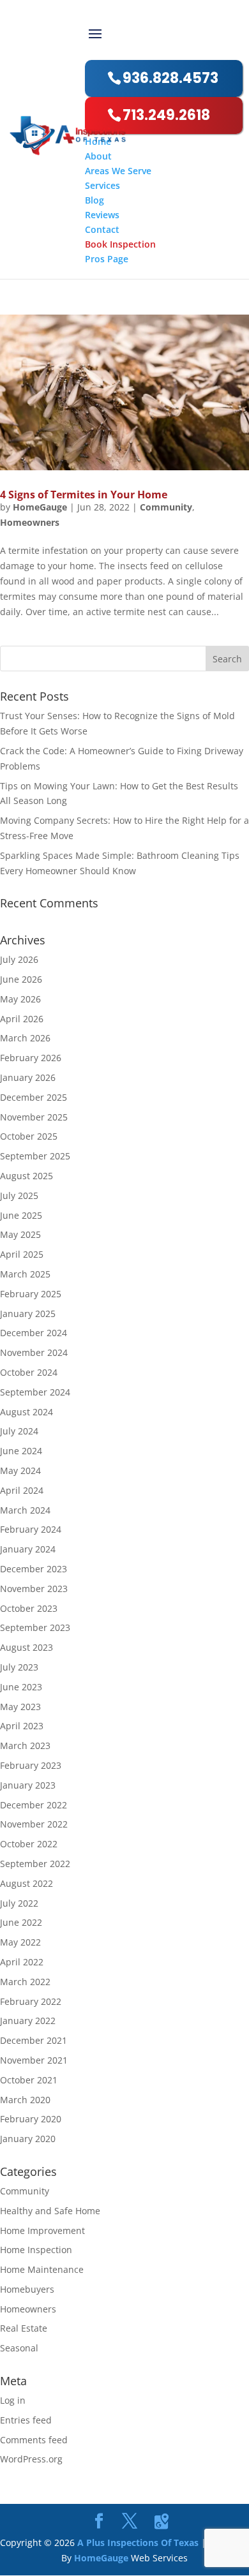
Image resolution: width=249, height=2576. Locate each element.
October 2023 (29, 1608)
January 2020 (28, 2139)
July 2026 (19, 959)
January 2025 (28, 1314)
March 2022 (25, 1982)
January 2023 (28, 1785)
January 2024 (28, 1549)
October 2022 (29, 1844)
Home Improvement (42, 2230)
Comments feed (34, 2440)
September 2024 (35, 1392)
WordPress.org (31, 2459)
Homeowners (30, 522)
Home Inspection (36, 2250)
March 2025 (25, 1274)
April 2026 (22, 1019)
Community (166, 507)
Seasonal (19, 2348)
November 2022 (34, 1824)
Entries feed (26, 2420)
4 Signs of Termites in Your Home (84, 495)
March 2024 (25, 1510)
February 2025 (31, 1294)
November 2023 (34, 1589)
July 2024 (19, 1431)
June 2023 (21, 1687)
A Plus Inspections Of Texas (138, 2542)
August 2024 (26, 1412)
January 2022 (28, 2021)
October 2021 (29, 2080)
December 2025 (34, 1097)
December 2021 (34, 2040)
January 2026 (28, 1077)
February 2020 (31, 2119)
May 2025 (20, 1234)
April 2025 (22, 1254)
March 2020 (25, 2100)
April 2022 (22, 1962)
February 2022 (31, 2001)
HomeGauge (40, 507)
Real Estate (24, 2328)
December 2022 (34, 1805)
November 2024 (34, 1352)
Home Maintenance (42, 2269)
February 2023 (31, 1765)
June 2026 (21, 979)
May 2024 (20, 1470)
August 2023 (26, 1647)
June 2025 (21, 1215)
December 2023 (34, 1569)
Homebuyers (27, 2289)
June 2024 (21, 1451)
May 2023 (20, 1707)
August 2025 (26, 1176)
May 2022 (20, 1942)
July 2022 (19, 1903)
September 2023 (35, 1627)
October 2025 (29, 1136)
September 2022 (35, 1864)
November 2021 (34, 2060)
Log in (13, 2400)
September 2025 (35, 1156)
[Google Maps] (162, 2522)
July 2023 (19, 1667)
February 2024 (31, 1529)
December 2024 (34, 1333)
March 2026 (25, 1038)
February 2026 (31, 1058)
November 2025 (34, 1117)
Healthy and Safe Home (50, 2211)
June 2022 (21, 1922)
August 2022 (26, 1883)
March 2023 (25, 1746)
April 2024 (22, 1490)
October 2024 (29, 1372)
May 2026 (20, 999)
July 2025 (19, 1195)
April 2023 (22, 1726)
